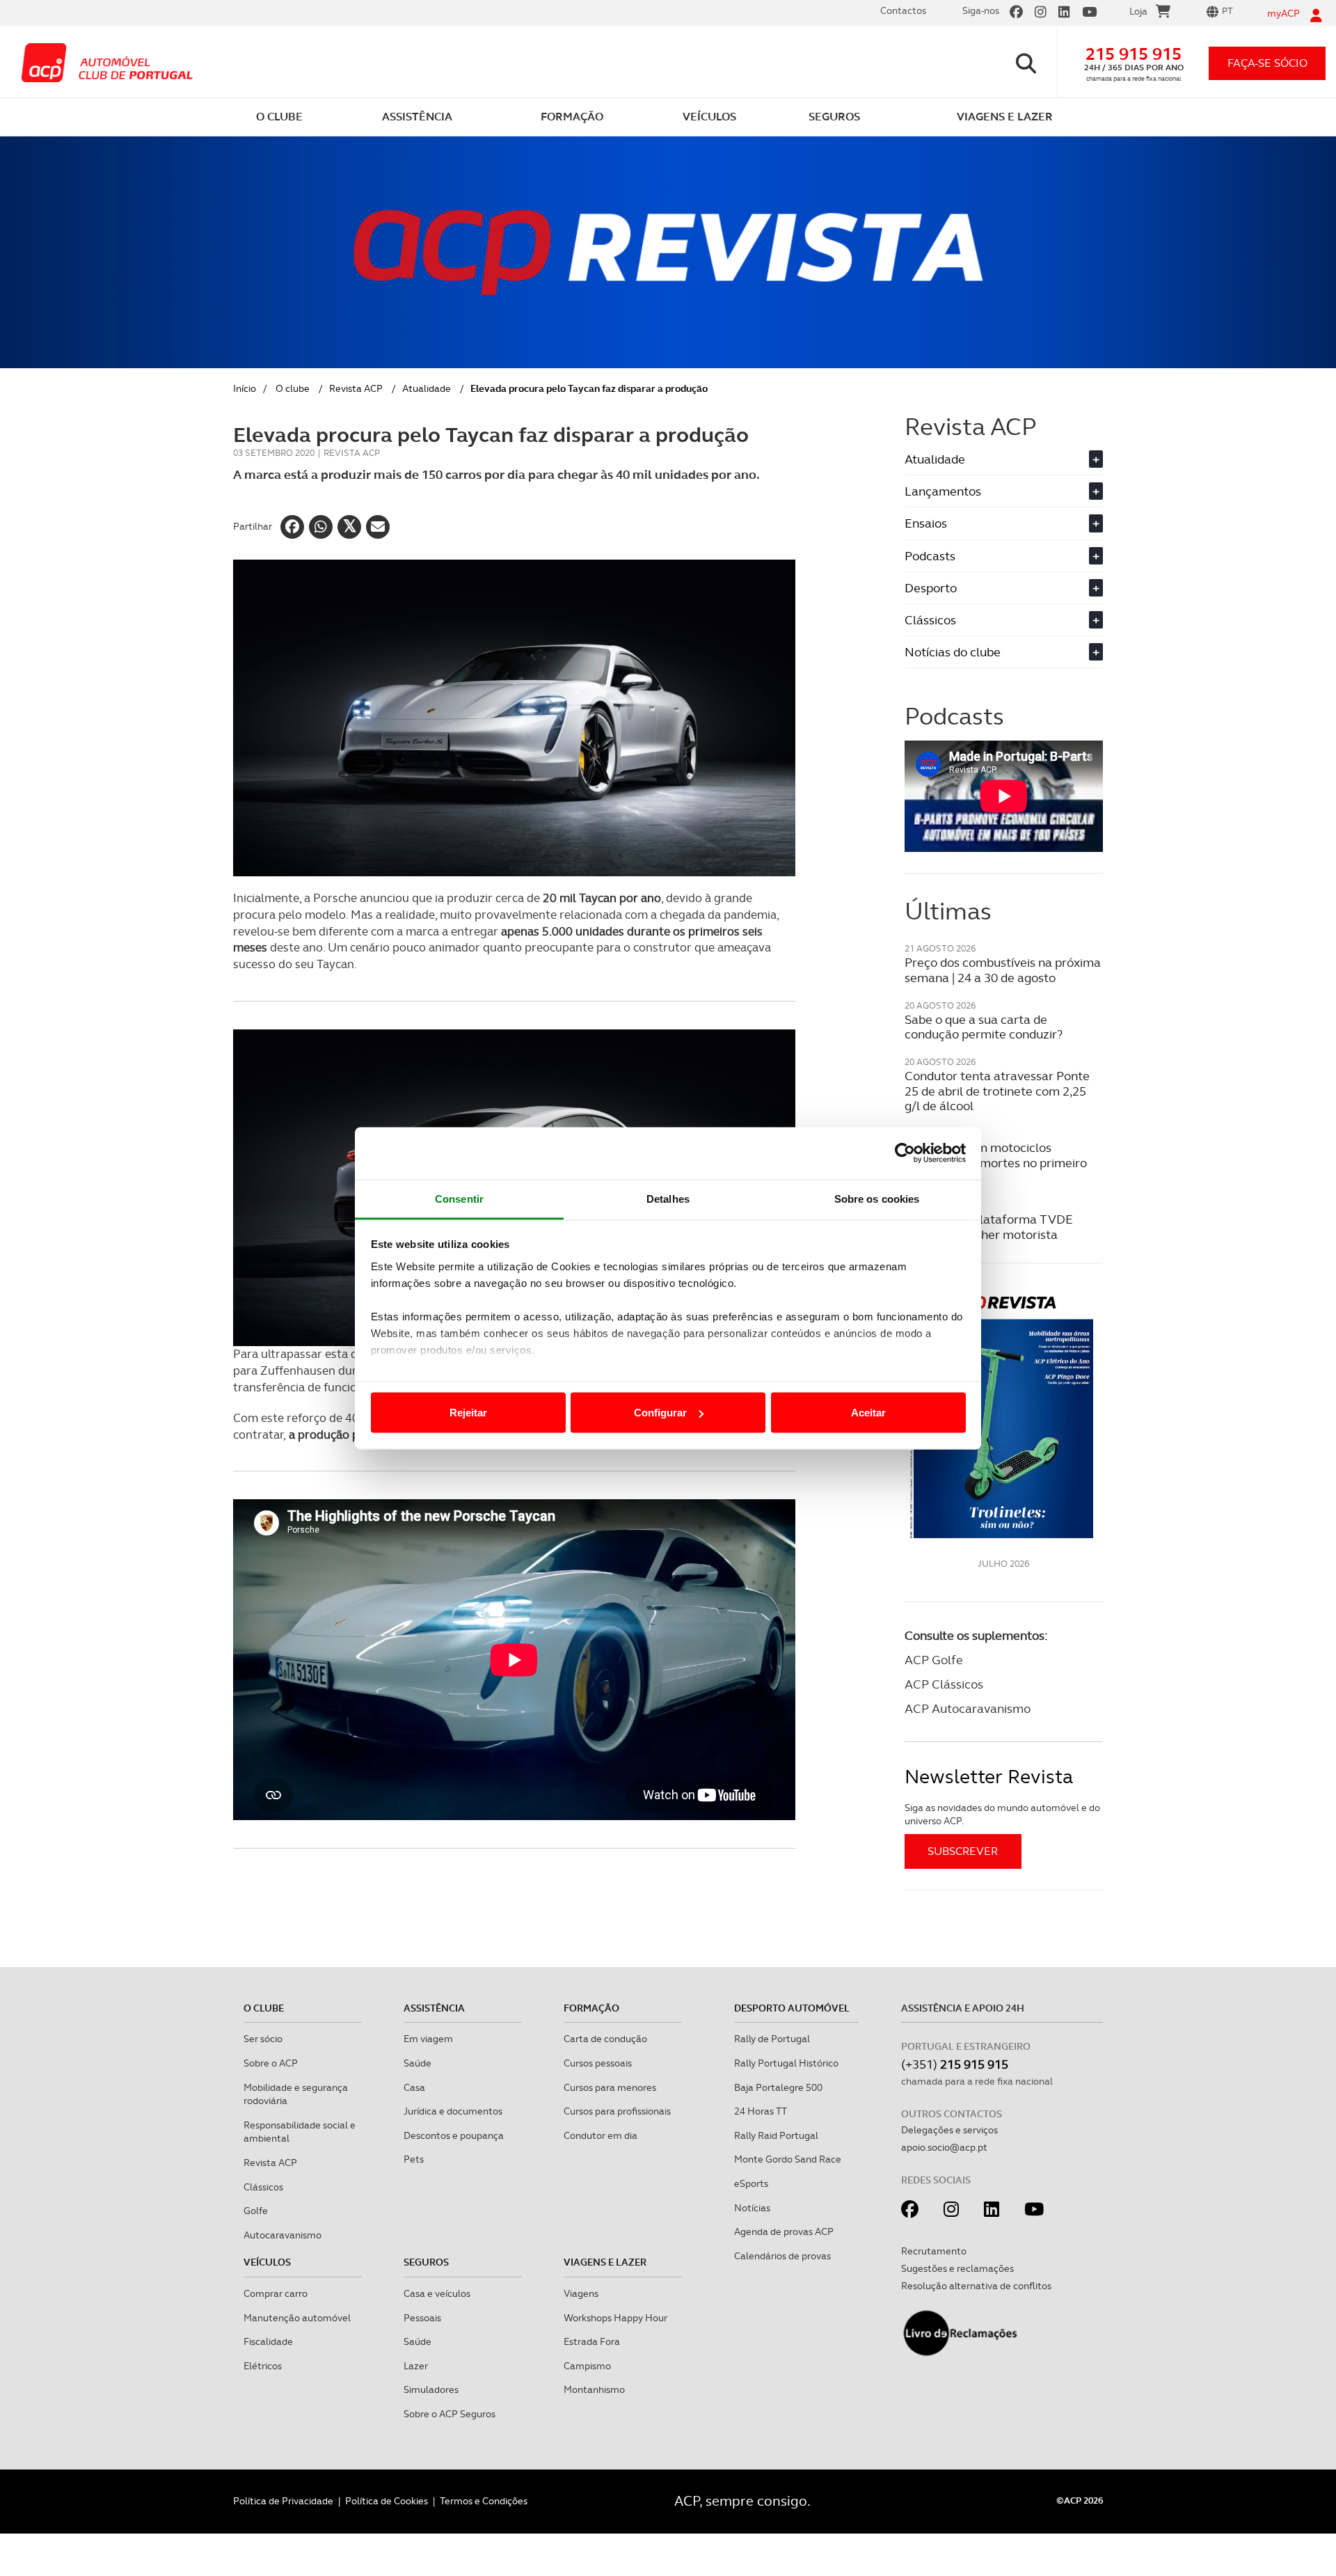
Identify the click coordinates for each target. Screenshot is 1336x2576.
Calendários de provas (782, 2256)
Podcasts (1002, 556)
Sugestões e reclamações (957, 2268)
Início (245, 388)
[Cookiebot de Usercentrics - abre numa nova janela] (905, 1153)
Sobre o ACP (271, 2063)
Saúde (417, 2063)
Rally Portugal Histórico (786, 2063)
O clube (293, 388)
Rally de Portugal (772, 2039)
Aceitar (868, 1413)
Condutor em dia (601, 2135)
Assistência (434, 2008)
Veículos (267, 2262)
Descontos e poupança (454, 2135)
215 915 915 (1134, 54)
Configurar (660, 1413)
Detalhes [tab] (668, 1198)
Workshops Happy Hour (615, 2318)
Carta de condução (605, 2039)
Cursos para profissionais (617, 2111)
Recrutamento (934, 2251)
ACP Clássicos (944, 1684)
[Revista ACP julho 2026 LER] (1004, 1416)
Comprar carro (276, 2293)
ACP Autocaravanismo (968, 1708)
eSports (751, 2183)
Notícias (752, 2208)
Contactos (903, 10)
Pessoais (422, 2318)
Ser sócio (263, 2039)
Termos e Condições (484, 2501)
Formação (591, 2008)
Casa (414, 2087)
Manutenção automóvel (297, 2318)
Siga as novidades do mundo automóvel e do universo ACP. (1002, 1815)
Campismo (587, 2366)
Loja (1138, 11)
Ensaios (1002, 523)
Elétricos (263, 2366)
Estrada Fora (592, 2341)
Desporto (1002, 588)
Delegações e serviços (949, 2130)
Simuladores (431, 2389)
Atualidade (427, 388)
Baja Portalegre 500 (778, 2087)
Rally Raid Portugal (776, 2135)
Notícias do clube (1002, 652)
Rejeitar (468, 1413)
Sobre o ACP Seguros (450, 2414)
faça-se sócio (1267, 63)
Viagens (581, 2293)
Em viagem (428, 2039)
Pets (414, 2159)
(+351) (955, 2064)
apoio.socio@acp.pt (944, 2147)
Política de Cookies (387, 2501)
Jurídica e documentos (453, 2111)
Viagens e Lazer (605, 2262)
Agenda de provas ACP (784, 2231)
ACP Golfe (934, 1660)
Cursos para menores (610, 2087)
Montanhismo (594, 2389)
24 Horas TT (761, 2111)
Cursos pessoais (598, 2063)
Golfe (256, 2211)
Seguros (426, 2262)
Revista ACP (356, 388)
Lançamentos (1002, 491)
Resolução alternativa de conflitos (976, 2286)
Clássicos (1002, 620)
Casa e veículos (437, 2293)
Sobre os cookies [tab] (877, 1198)
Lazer (416, 2366)
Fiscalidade (268, 2341)
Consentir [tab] (459, 1198)
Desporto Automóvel (792, 2008)
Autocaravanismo (283, 2235)
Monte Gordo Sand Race (788, 2159)
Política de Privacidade (283, 2501)
